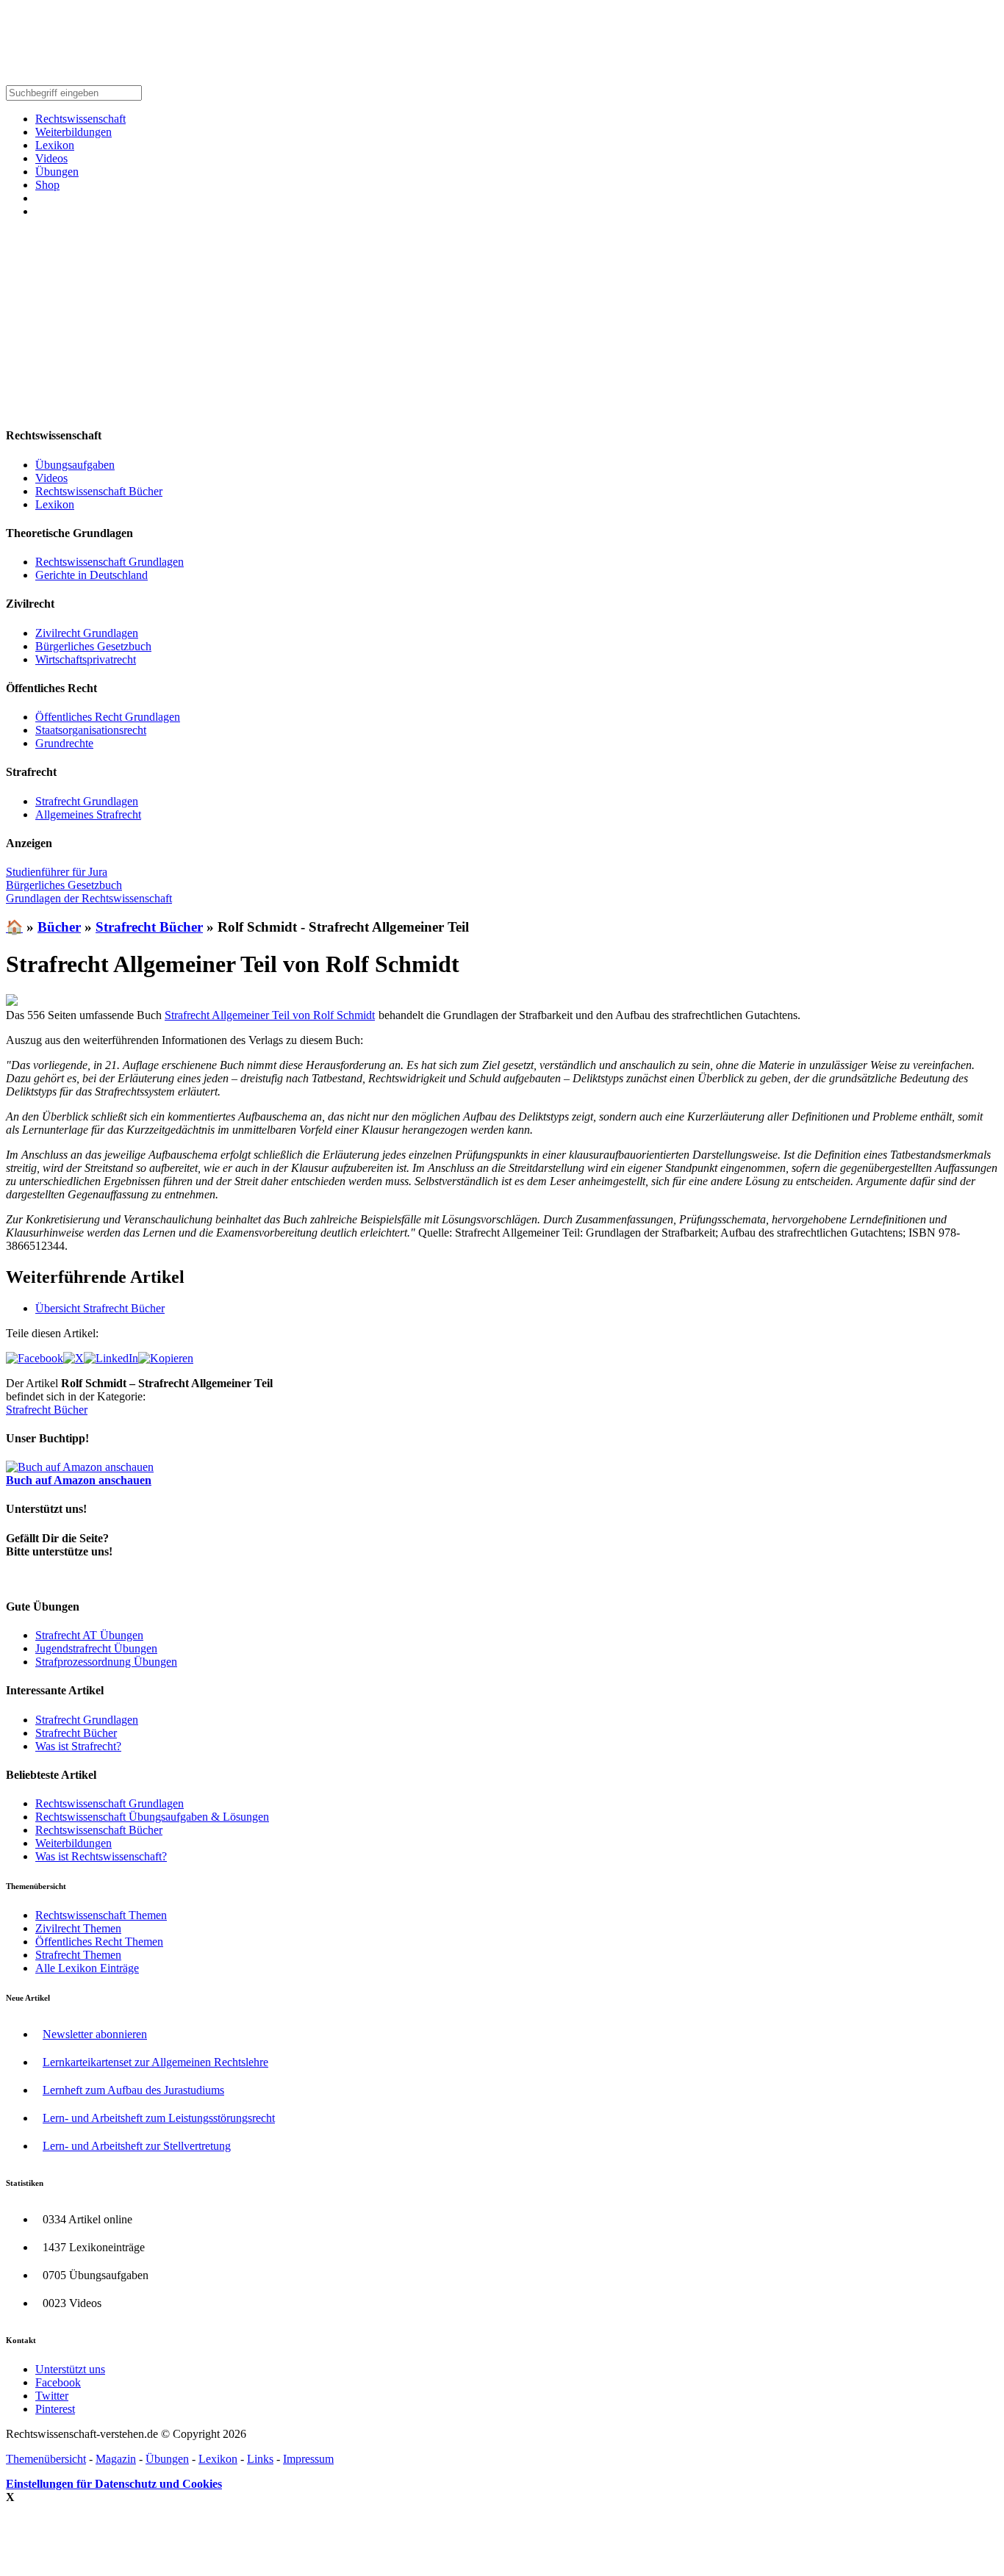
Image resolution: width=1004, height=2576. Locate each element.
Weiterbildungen (73, 132)
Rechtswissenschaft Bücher (99, 491)
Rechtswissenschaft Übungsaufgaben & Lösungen (152, 1817)
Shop (47, 185)
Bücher (59, 927)
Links (260, 2459)
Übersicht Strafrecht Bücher (100, 1308)
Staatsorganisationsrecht (91, 730)
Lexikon (55, 145)
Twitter (52, 2396)
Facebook (58, 2382)
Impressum (308, 2459)
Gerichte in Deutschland (92, 575)
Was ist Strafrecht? (78, 1746)
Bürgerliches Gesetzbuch (93, 646)
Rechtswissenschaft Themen (101, 1915)
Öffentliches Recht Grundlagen (108, 717)
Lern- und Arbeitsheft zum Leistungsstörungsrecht (159, 2118)
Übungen (57, 172)
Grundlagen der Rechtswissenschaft (89, 898)
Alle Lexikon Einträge (87, 1968)
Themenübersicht (46, 2459)
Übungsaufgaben (75, 465)
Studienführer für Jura (57, 872)
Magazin (116, 2459)
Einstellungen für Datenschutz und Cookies (114, 2484)
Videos (51, 158)
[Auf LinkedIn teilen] (111, 1358)
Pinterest (55, 2409)
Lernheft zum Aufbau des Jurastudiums (133, 2090)
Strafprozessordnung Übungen (106, 1662)
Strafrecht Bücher (149, 927)
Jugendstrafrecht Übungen (96, 1648)
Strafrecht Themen (78, 1955)
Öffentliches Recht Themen (99, 1942)
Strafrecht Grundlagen (87, 801)
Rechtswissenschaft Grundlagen (110, 562)
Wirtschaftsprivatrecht (86, 659)
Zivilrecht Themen (78, 1928)
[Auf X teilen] (73, 1358)
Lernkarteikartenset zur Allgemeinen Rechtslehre (155, 2062)
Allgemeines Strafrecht (88, 814)
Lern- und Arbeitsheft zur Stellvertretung (137, 2146)
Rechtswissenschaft (80, 119)
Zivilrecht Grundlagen (87, 633)
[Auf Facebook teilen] (35, 1358)
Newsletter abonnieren (95, 2034)
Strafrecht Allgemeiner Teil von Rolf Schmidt (270, 1015)
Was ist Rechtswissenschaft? (101, 1856)
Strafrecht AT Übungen (89, 1635)
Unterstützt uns (70, 2369)
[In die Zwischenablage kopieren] (166, 1358)
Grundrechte (64, 743)
